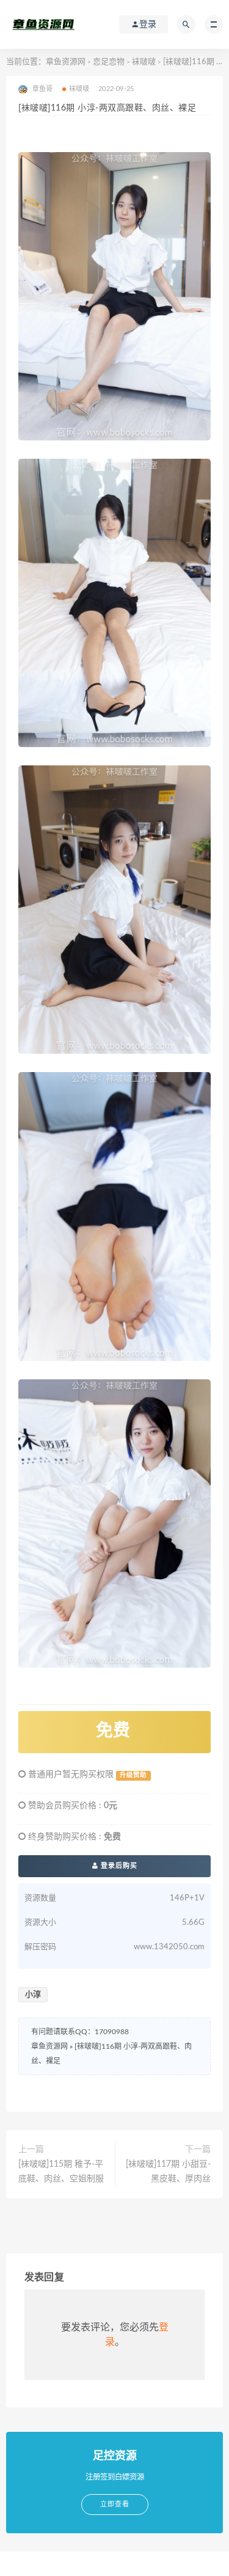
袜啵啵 (144, 62)
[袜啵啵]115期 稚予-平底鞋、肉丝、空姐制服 (61, 2172)
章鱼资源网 (66, 62)
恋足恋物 (109, 62)
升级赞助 (133, 1775)
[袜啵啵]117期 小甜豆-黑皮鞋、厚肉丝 (168, 2172)
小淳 (33, 1995)
